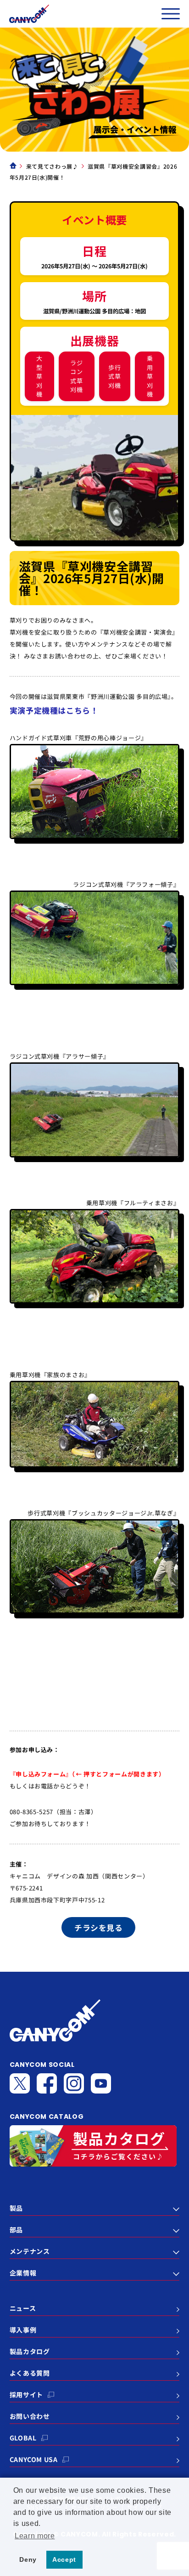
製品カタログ (30, 2351)
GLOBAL (23, 2438)
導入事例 (23, 2330)
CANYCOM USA (34, 2459)
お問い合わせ (30, 2416)
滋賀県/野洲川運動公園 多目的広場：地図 (94, 311)
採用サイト (26, 2394)
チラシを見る (98, 1927)
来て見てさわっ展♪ (52, 166)
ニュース (23, 2308)
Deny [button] (28, 2559)
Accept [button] (64, 2559)
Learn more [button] (35, 2536)
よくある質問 (30, 2373)
